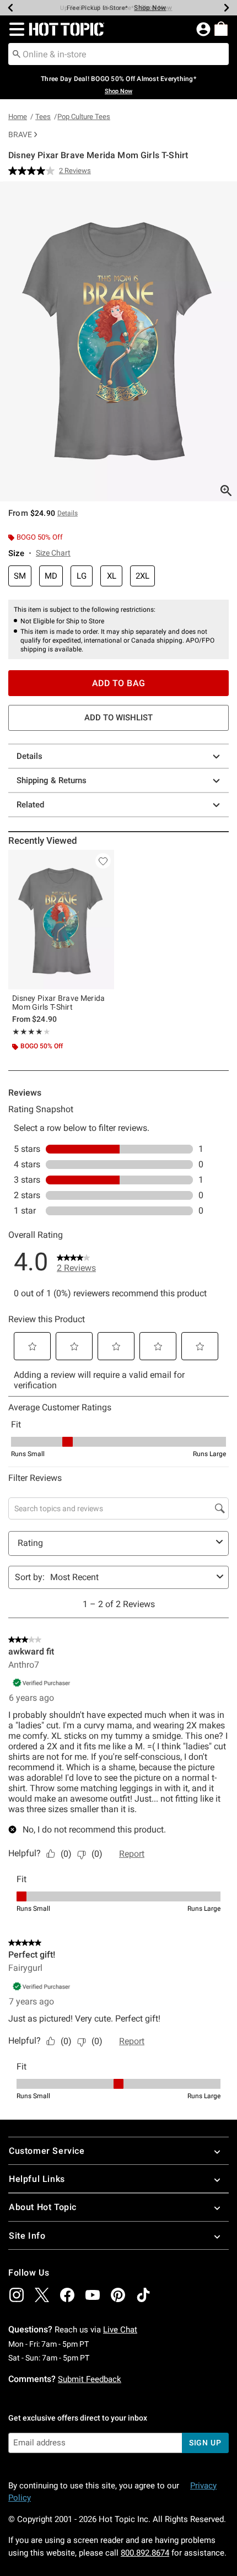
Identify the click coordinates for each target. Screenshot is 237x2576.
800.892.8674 (145, 2553)
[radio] (20, 576)
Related (30, 805)
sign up (205, 2443)
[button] (15, 29)
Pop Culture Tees (84, 117)
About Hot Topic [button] (43, 2207)
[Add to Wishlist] (103, 861)
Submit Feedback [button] (90, 2379)
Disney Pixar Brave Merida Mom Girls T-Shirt (59, 1003)
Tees (43, 117)
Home (18, 117)
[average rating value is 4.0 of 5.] (34, 171)
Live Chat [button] (120, 2330)
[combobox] (118, 54)
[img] (17, 2295)
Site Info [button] (27, 2236)
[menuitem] (221, 29)
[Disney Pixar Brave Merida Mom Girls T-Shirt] (61, 920)
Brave (20, 134)
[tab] (118, 341)
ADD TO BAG (119, 683)
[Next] (227, 8)
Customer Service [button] (47, 2151)
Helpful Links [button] (37, 2179)
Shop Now (150, 8)
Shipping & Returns (52, 780)
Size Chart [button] (53, 553)
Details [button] (68, 513)
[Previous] (10, 8)
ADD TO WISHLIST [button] (118, 718)
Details (29, 756)
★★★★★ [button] (28, 1032)
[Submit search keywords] (17, 53)
